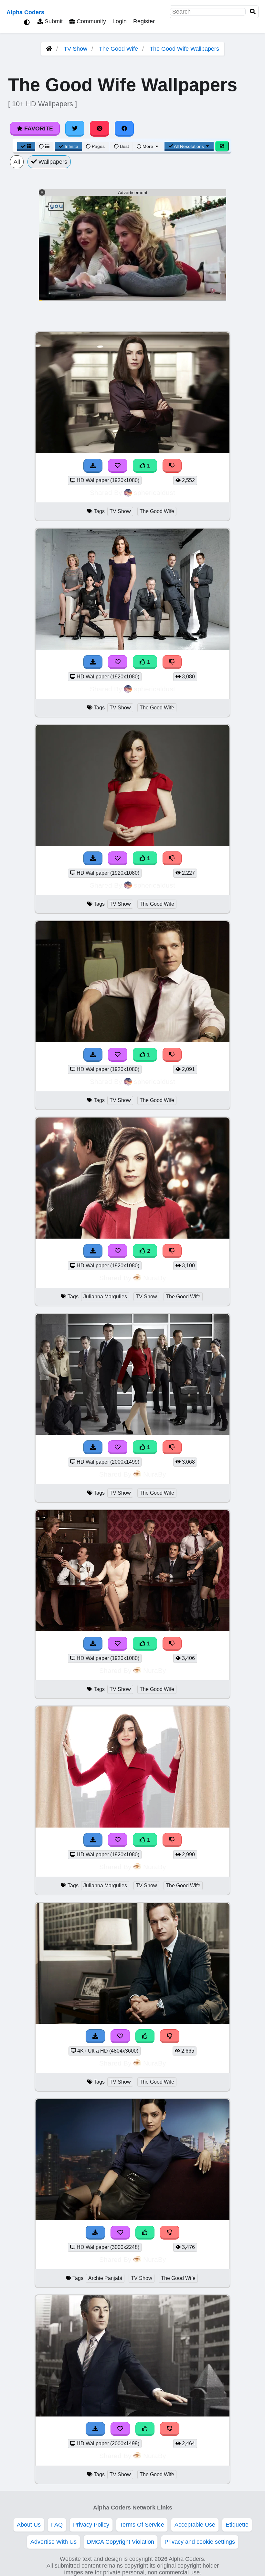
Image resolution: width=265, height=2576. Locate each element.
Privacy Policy (91, 2525)
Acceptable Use (195, 2525)
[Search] (253, 12)
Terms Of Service (142, 2525)
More (148, 146)
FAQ (57, 2525)
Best (124, 146)
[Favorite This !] (118, 466)
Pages (98, 146)
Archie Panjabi (105, 2278)
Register (144, 21)
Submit (53, 21)
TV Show (75, 49)
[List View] (44, 146)
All (17, 162)
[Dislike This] (172, 466)
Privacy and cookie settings (200, 2542)
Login (120, 21)
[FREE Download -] (93, 466)
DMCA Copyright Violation (121, 2542)
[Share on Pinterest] (100, 129)
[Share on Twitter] (75, 129)
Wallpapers (52, 162)
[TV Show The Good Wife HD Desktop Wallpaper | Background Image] (132, 451)
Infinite (71, 146)
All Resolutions (189, 146)
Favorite (38, 129)
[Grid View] (26, 146)
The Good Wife (118, 49)
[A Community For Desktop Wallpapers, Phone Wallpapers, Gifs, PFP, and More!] (49, 49)
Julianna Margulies (105, 1297)
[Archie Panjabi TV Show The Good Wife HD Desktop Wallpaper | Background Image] (132, 2218)
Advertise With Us (53, 2542)
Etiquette (237, 2525)
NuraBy (155, 1278)
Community (90, 21)
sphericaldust (154, 493)
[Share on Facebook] (124, 129)
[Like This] (145, 2036)
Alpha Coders (25, 12)
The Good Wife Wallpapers (184, 49)
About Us (29, 2525)
